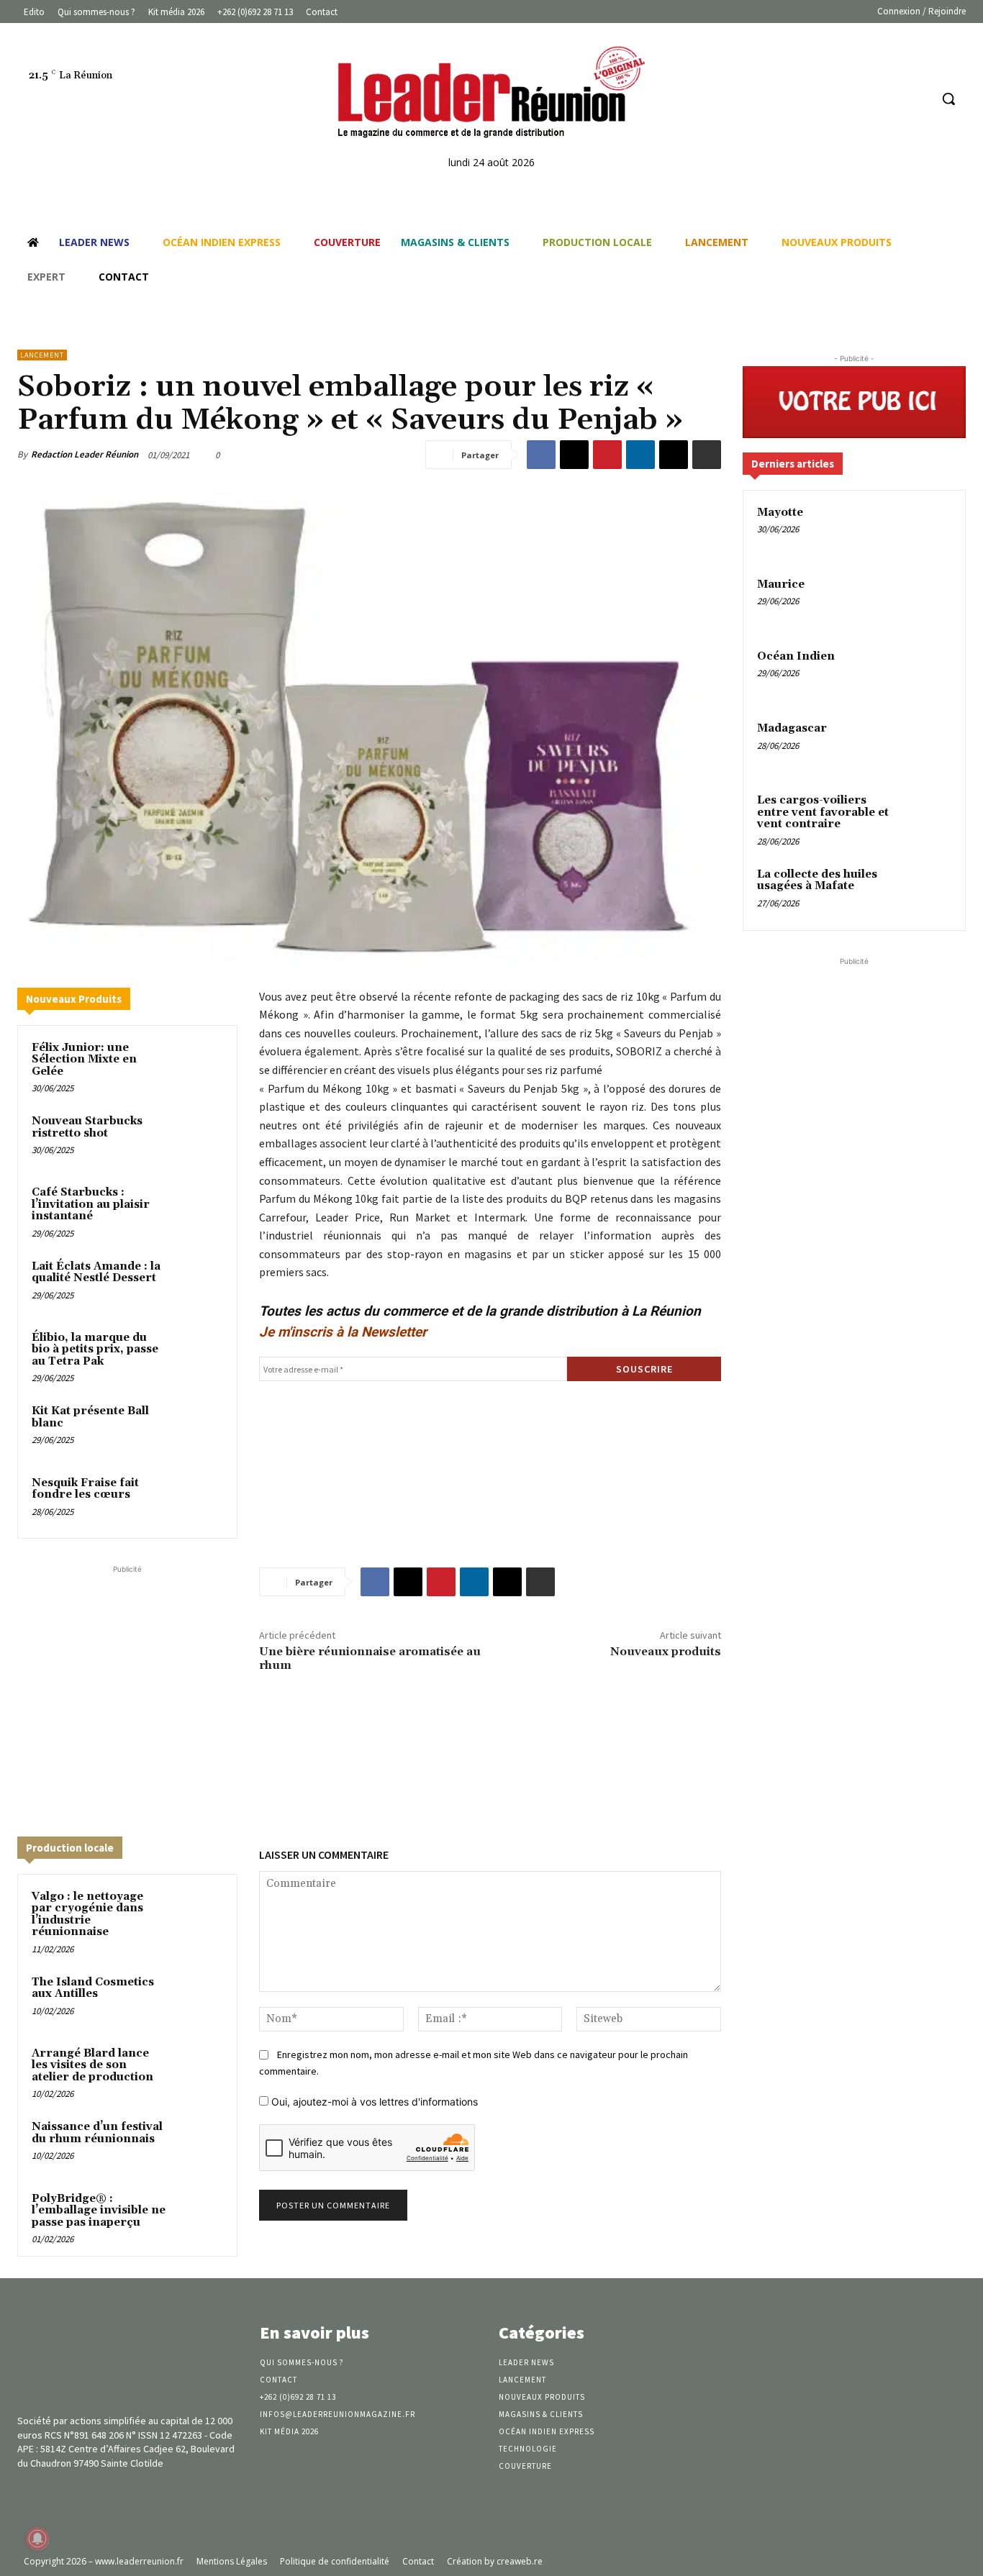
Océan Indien (796, 656)
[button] (948, 99)
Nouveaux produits (666, 1652)
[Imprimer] (707, 455)
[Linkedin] (891, 99)
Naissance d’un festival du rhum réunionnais (97, 2133)
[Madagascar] (926, 745)
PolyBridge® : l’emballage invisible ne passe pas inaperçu (99, 2211)
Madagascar (792, 728)
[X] (574, 455)
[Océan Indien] (926, 673)
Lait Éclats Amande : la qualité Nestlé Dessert (96, 1273)
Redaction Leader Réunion (85, 454)
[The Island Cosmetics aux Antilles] (198, 1999)
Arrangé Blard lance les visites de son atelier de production (92, 2065)
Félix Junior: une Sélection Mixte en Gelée (84, 1060)
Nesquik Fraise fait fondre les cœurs (85, 1489)
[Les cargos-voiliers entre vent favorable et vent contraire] (926, 817)
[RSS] (918, 99)
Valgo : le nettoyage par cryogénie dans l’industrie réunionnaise (87, 1915)
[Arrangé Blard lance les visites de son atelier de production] (198, 2070)
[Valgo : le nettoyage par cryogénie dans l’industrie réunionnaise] (198, 1913)
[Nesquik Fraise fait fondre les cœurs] (198, 1499)
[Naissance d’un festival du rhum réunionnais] (198, 2143)
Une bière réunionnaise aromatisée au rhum (370, 1658)
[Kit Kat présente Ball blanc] (198, 1428)
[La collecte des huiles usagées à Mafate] (926, 891)
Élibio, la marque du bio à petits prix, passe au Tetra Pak (95, 1350)
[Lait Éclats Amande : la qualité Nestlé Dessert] (198, 1283)
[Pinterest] (607, 455)
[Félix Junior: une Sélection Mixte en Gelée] (198, 1064)
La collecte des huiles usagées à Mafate (817, 880)
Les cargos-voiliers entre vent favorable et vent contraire (823, 812)
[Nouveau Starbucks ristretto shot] (198, 1138)
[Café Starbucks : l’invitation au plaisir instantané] (198, 1209)
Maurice (781, 584)
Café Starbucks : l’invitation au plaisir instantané (91, 1204)
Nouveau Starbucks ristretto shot (87, 1127)
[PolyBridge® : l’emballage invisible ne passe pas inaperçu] (198, 2215)
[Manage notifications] (37, 2539)
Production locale (70, 1848)
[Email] (674, 455)
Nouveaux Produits (74, 999)
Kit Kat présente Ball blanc (90, 1417)
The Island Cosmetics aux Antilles (93, 1988)
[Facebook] (864, 99)
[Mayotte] (926, 529)
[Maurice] (926, 601)
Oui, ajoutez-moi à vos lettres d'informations (373, 2102)
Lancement (42, 355)
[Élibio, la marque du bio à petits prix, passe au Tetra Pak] (198, 1354)
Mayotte (780, 513)
